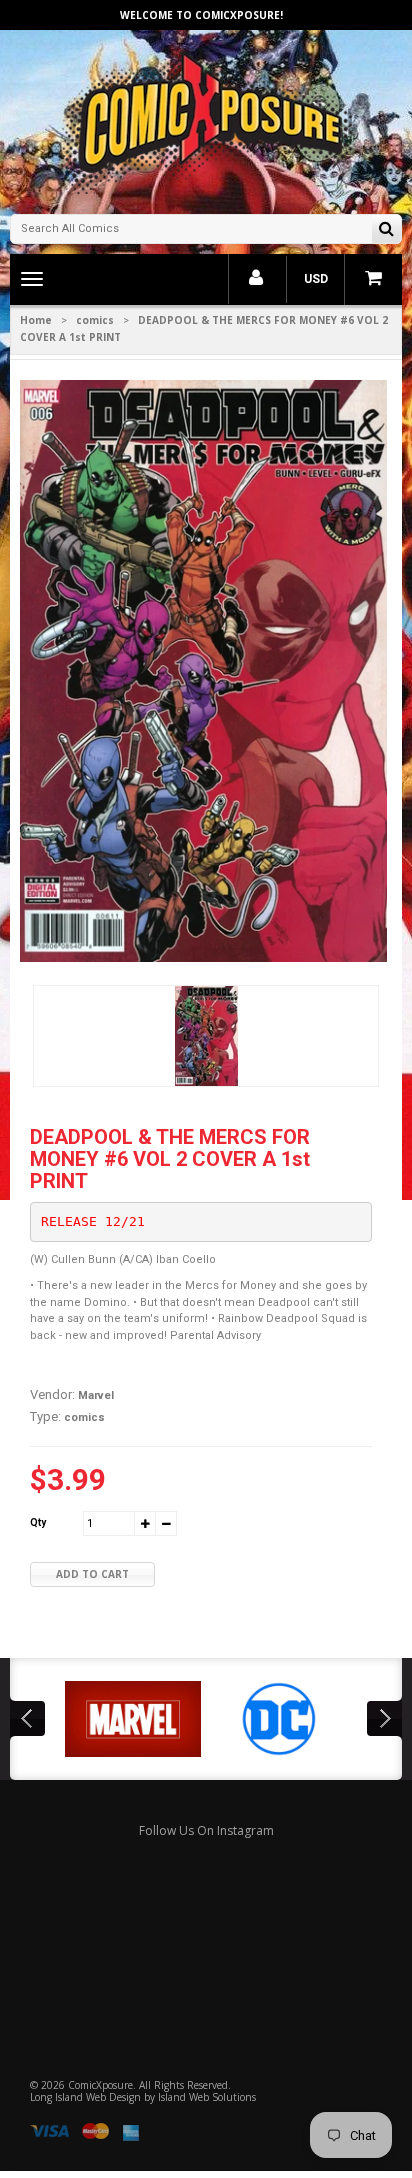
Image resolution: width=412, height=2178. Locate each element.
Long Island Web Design (85, 2097)
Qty (38, 1522)
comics (95, 320)
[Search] (386, 230)
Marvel (96, 1395)
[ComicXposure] (206, 119)
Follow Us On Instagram (206, 1830)
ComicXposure (100, 2085)
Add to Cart (92, 1574)
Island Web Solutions (207, 2097)
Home (36, 320)
